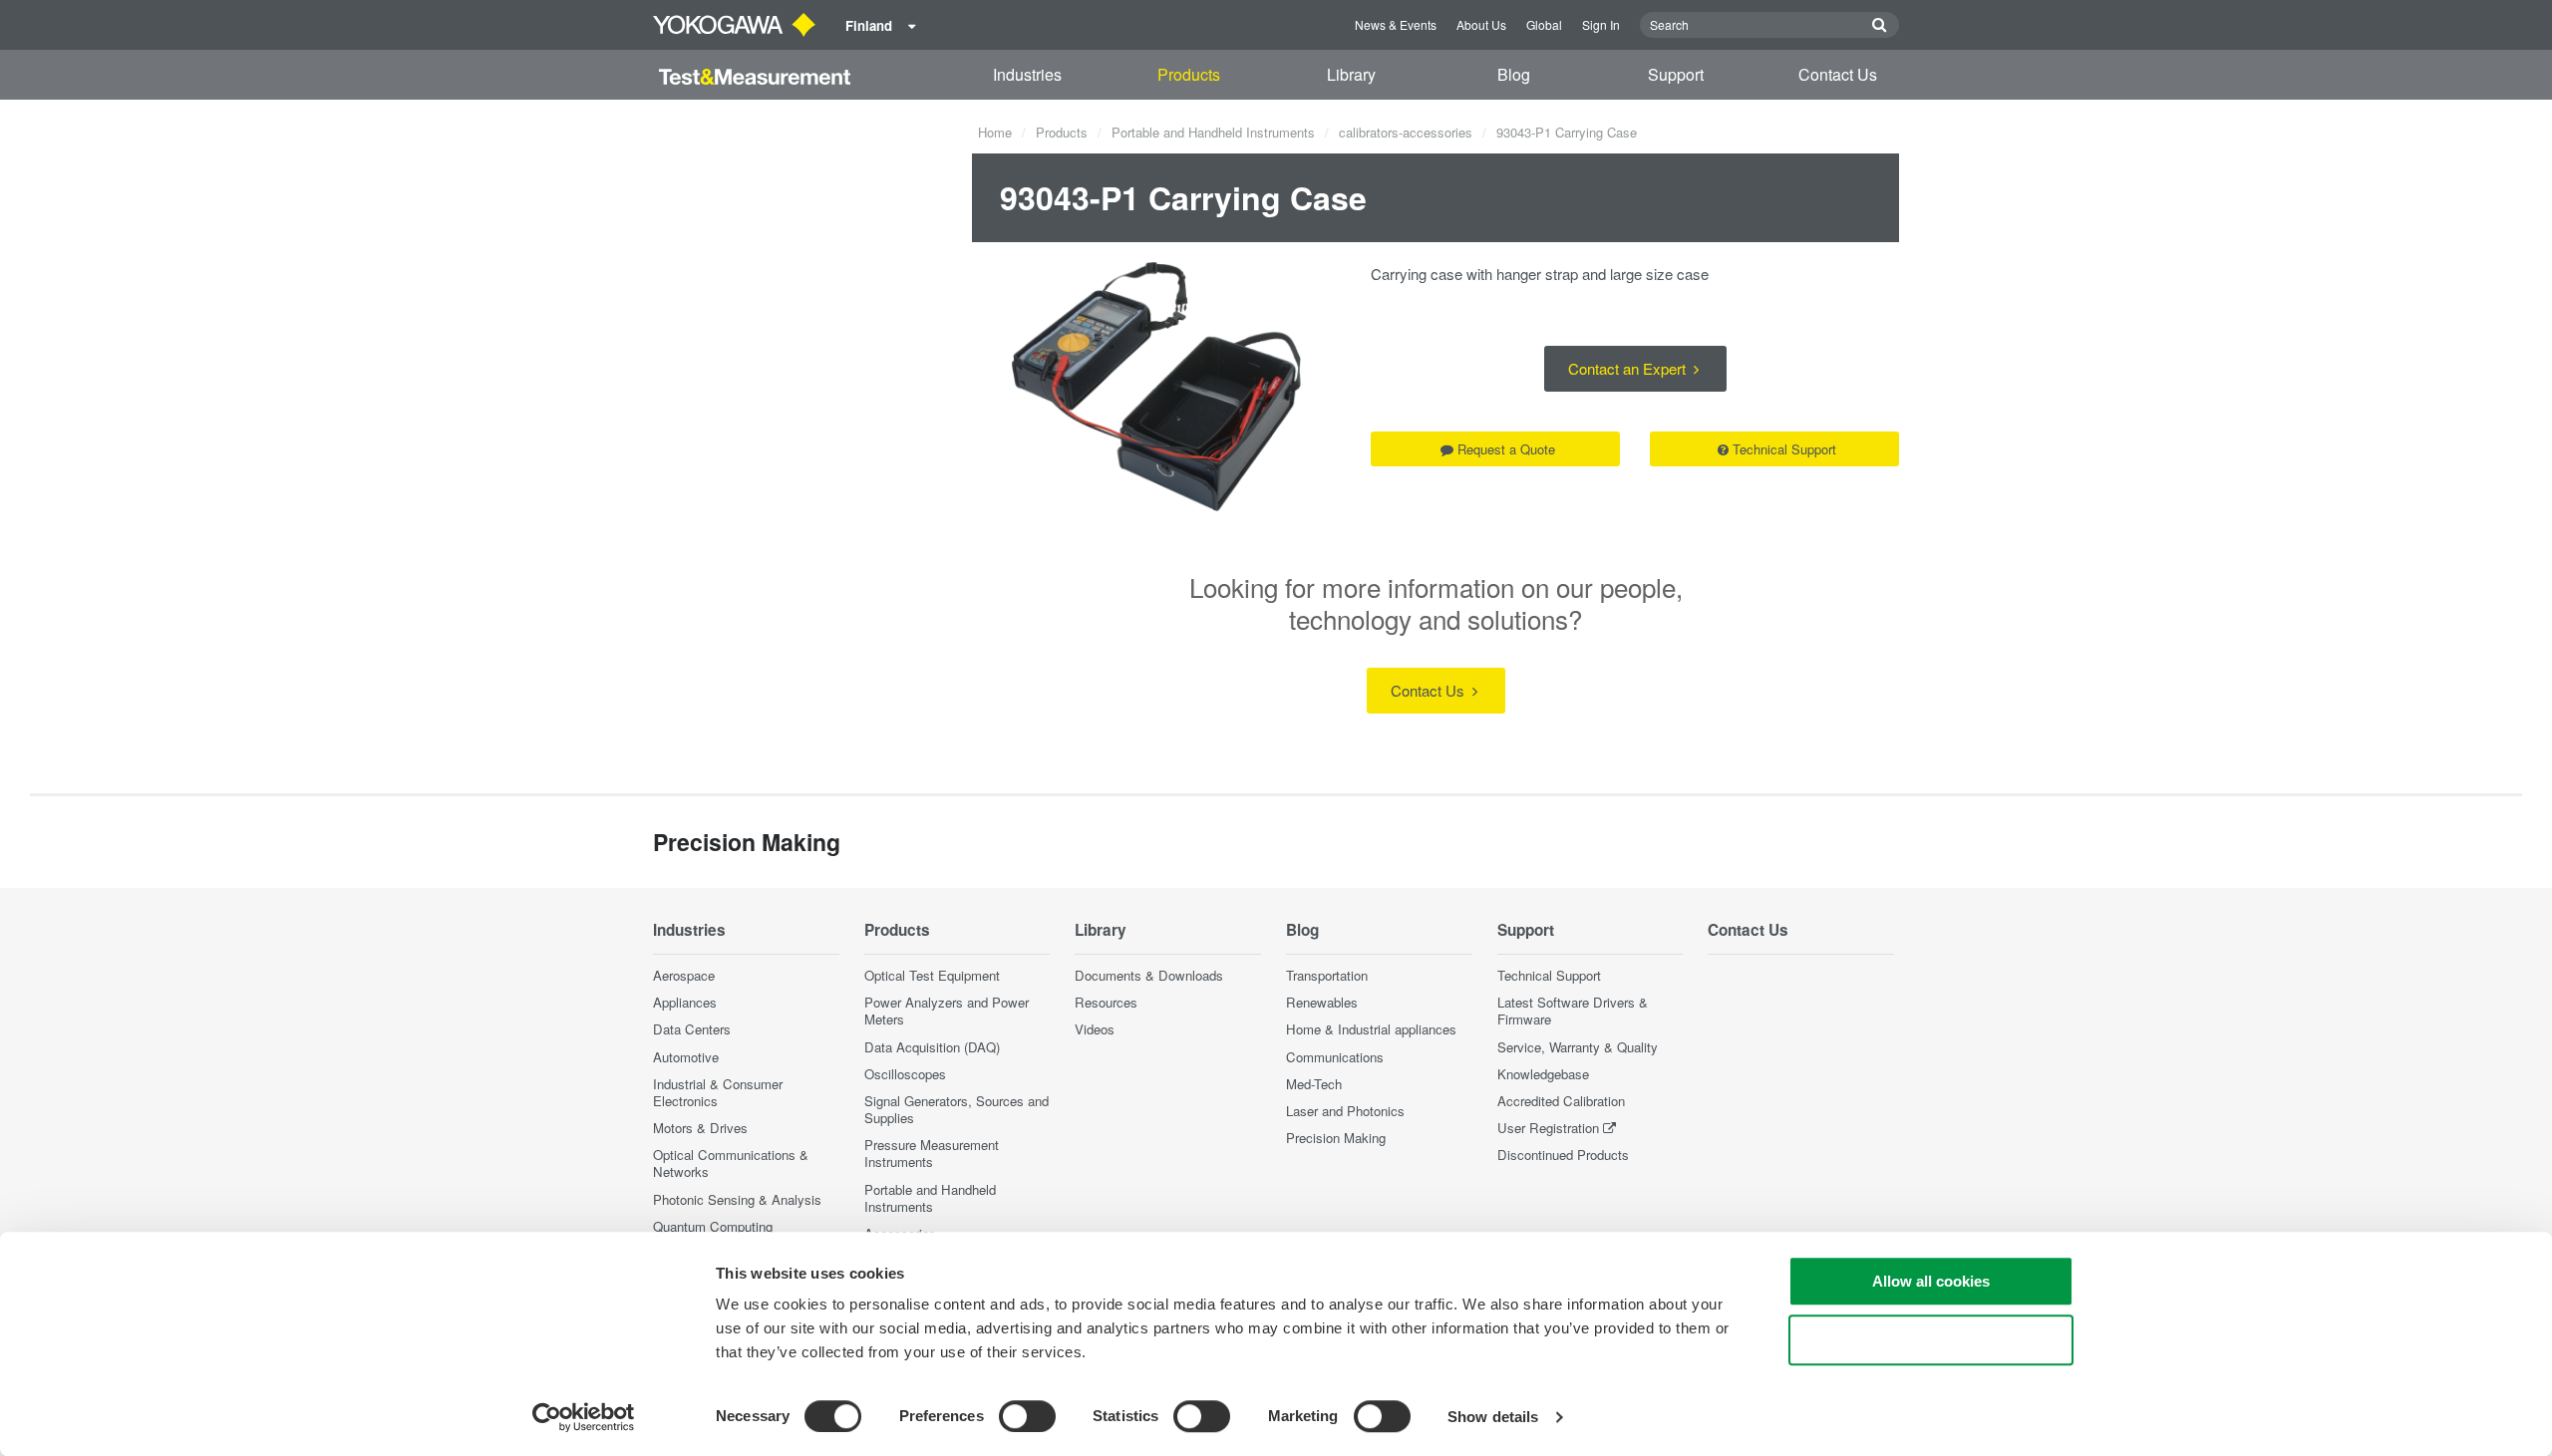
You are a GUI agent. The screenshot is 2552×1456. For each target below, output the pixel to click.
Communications (1335, 1057)
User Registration (1548, 1128)
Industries (1027, 74)
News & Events (1396, 24)
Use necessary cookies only (1931, 1340)
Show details (1493, 1417)
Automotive (686, 1057)
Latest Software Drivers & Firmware (1573, 1011)
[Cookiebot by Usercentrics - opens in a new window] (584, 1417)
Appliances (685, 1002)
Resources (1106, 1002)
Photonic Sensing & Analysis (737, 1199)
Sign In (1601, 24)
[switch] (1027, 1416)
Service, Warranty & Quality (1578, 1047)
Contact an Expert (1629, 368)
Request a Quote (1506, 449)
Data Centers (692, 1029)
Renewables (1322, 1002)
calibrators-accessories (1406, 132)
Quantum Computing (713, 1226)
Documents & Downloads (1149, 975)
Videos (1095, 1029)
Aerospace (684, 975)
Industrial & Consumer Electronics (718, 1092)
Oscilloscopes (905, 1074)
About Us (1481, 24)
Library (1351, 74)
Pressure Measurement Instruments (932, 1153)
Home (995, 132)
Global (1544, 24)
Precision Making (1336, 1138)
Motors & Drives (700, 1128)
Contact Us (1838, 74)
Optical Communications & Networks (731, 1163)
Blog (1514, 74)
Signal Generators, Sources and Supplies (957, 1109)
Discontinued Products (1563, 1155)
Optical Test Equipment (932, 975)
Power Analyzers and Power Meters (947, 1011)
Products (1189, 74)
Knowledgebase (1543, 1074)
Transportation (1327, 975)
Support (1676, 74)
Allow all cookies (1931, 1281)
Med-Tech (1314, 1084)
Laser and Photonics (1345, 1111)
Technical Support (1784, 449)
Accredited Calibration (1561, 1101)
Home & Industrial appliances (1371, 1029)
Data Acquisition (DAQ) (932, 1047)
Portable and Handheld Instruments (1213, 132)
